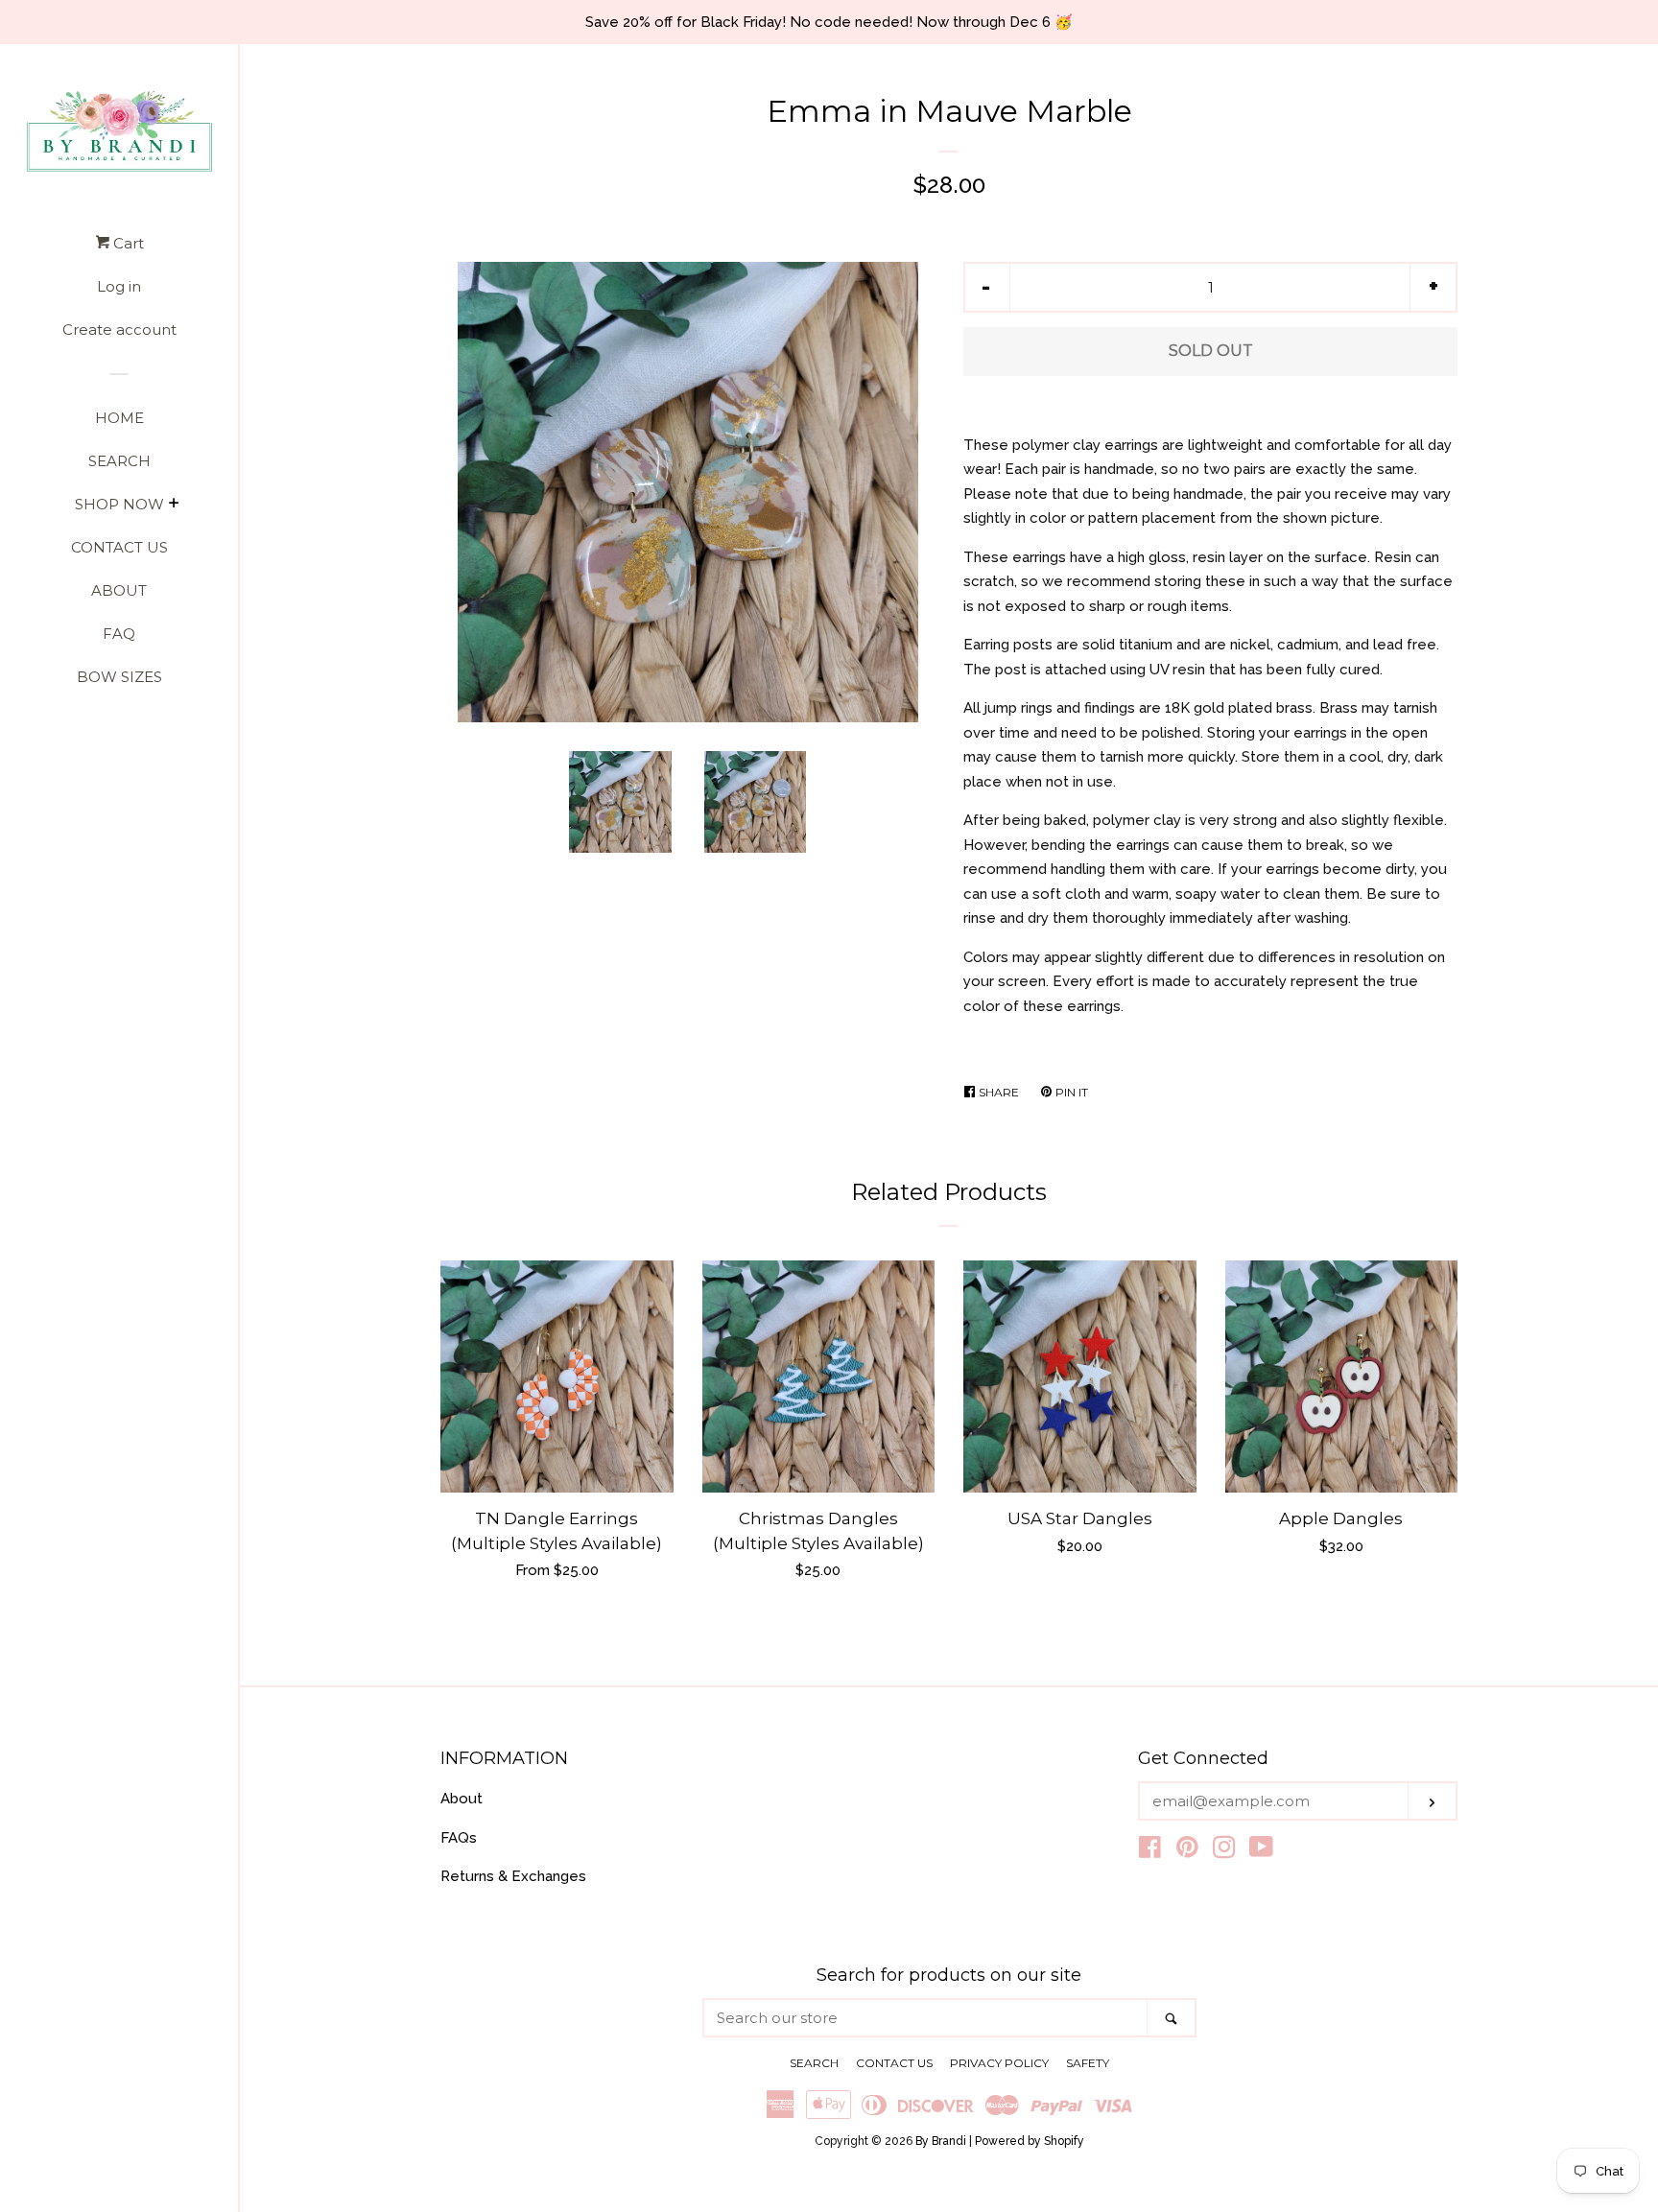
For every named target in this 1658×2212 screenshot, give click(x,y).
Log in (119, 286)
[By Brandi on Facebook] (1150, 1851)
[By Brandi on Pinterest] (1187, 1851)
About (462, 1799)
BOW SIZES (119, 677)
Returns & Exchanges (513, 1876)
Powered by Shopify (1030, 2141)
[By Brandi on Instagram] (1224, 1851)
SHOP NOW (119, 504)
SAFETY (1088, 2063)
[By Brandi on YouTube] (1261, 1851)
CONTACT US (119, 547)
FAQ (119, 634)
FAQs (459, 1838)
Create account (119, 329)
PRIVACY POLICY (999, 2063)
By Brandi (941, 2141)
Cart (127, 243)
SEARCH (119, 461)
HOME (119, 418)
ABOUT (119, 590)
